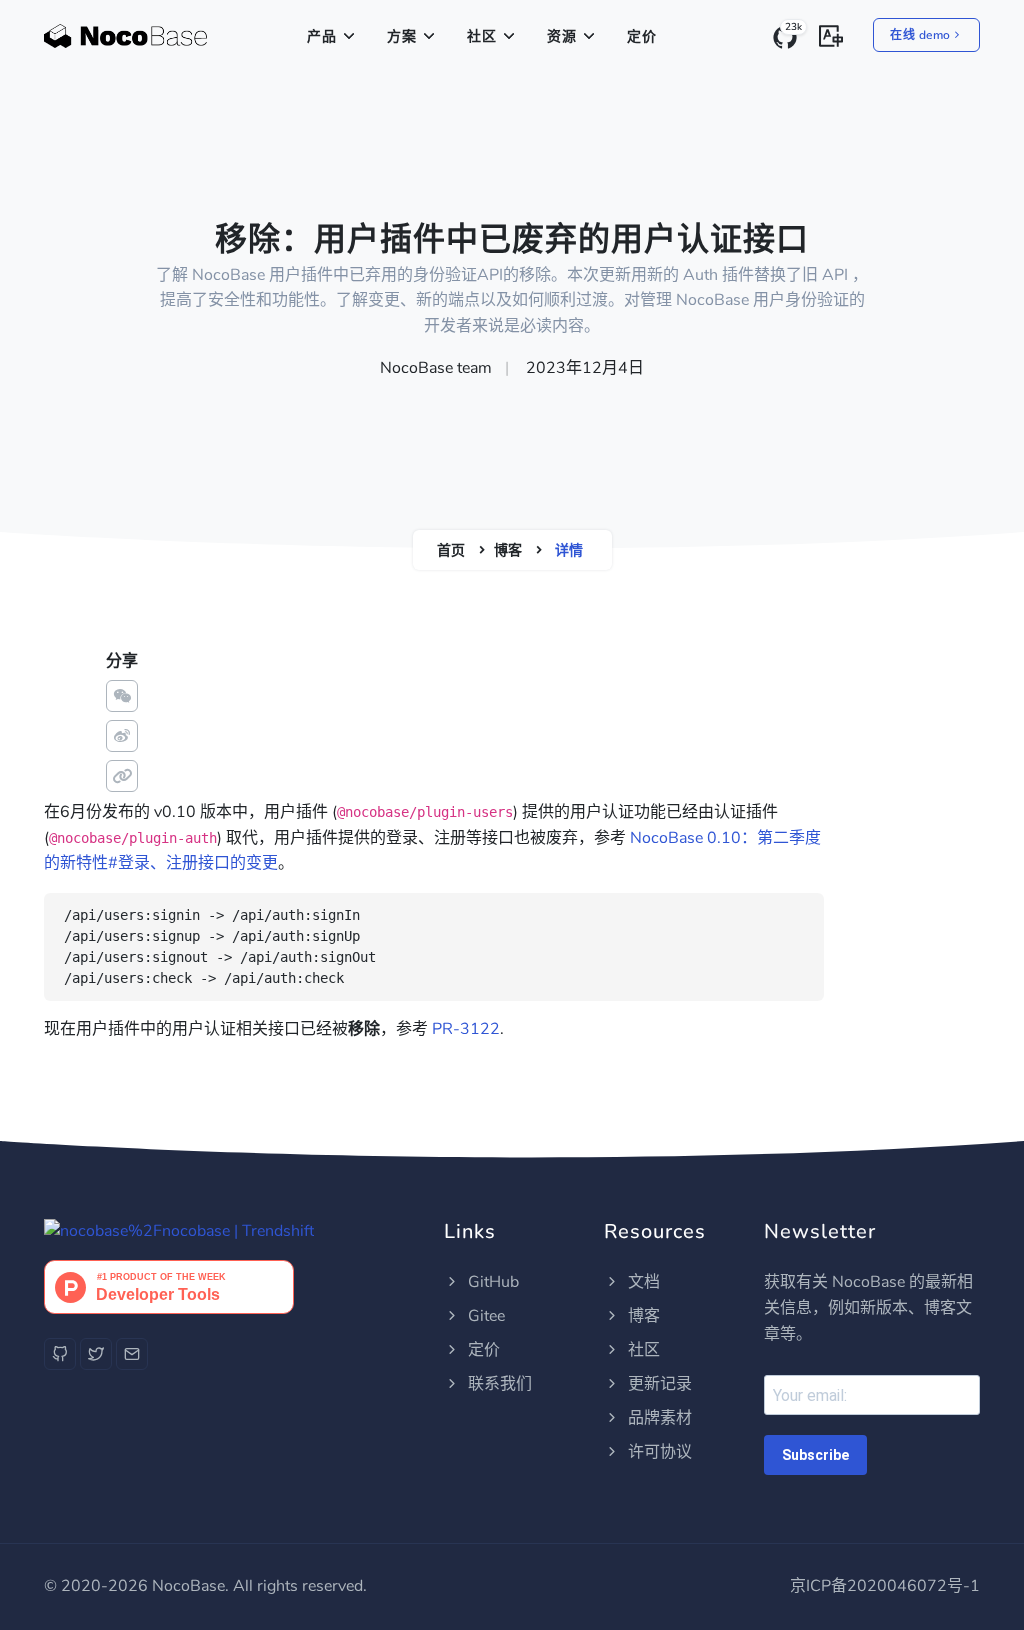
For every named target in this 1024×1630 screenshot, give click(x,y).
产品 (322, 36)
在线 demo (920, 35)
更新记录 (658, 1384)
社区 (482, 36)
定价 (642, 36)
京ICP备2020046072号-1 (885, 1586)
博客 (508, 550)
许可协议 (658, 1452)
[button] (831, 34)
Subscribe (815, 1455)
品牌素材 (658, 1418)
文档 (642, 1282)
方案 (402, 36)
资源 (562, 36)
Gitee (484, 1316)
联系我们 (498, 1384)
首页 (451, 550)
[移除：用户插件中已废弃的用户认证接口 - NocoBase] (125, 37)
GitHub (491, 1282)
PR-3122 (466, 1029)
